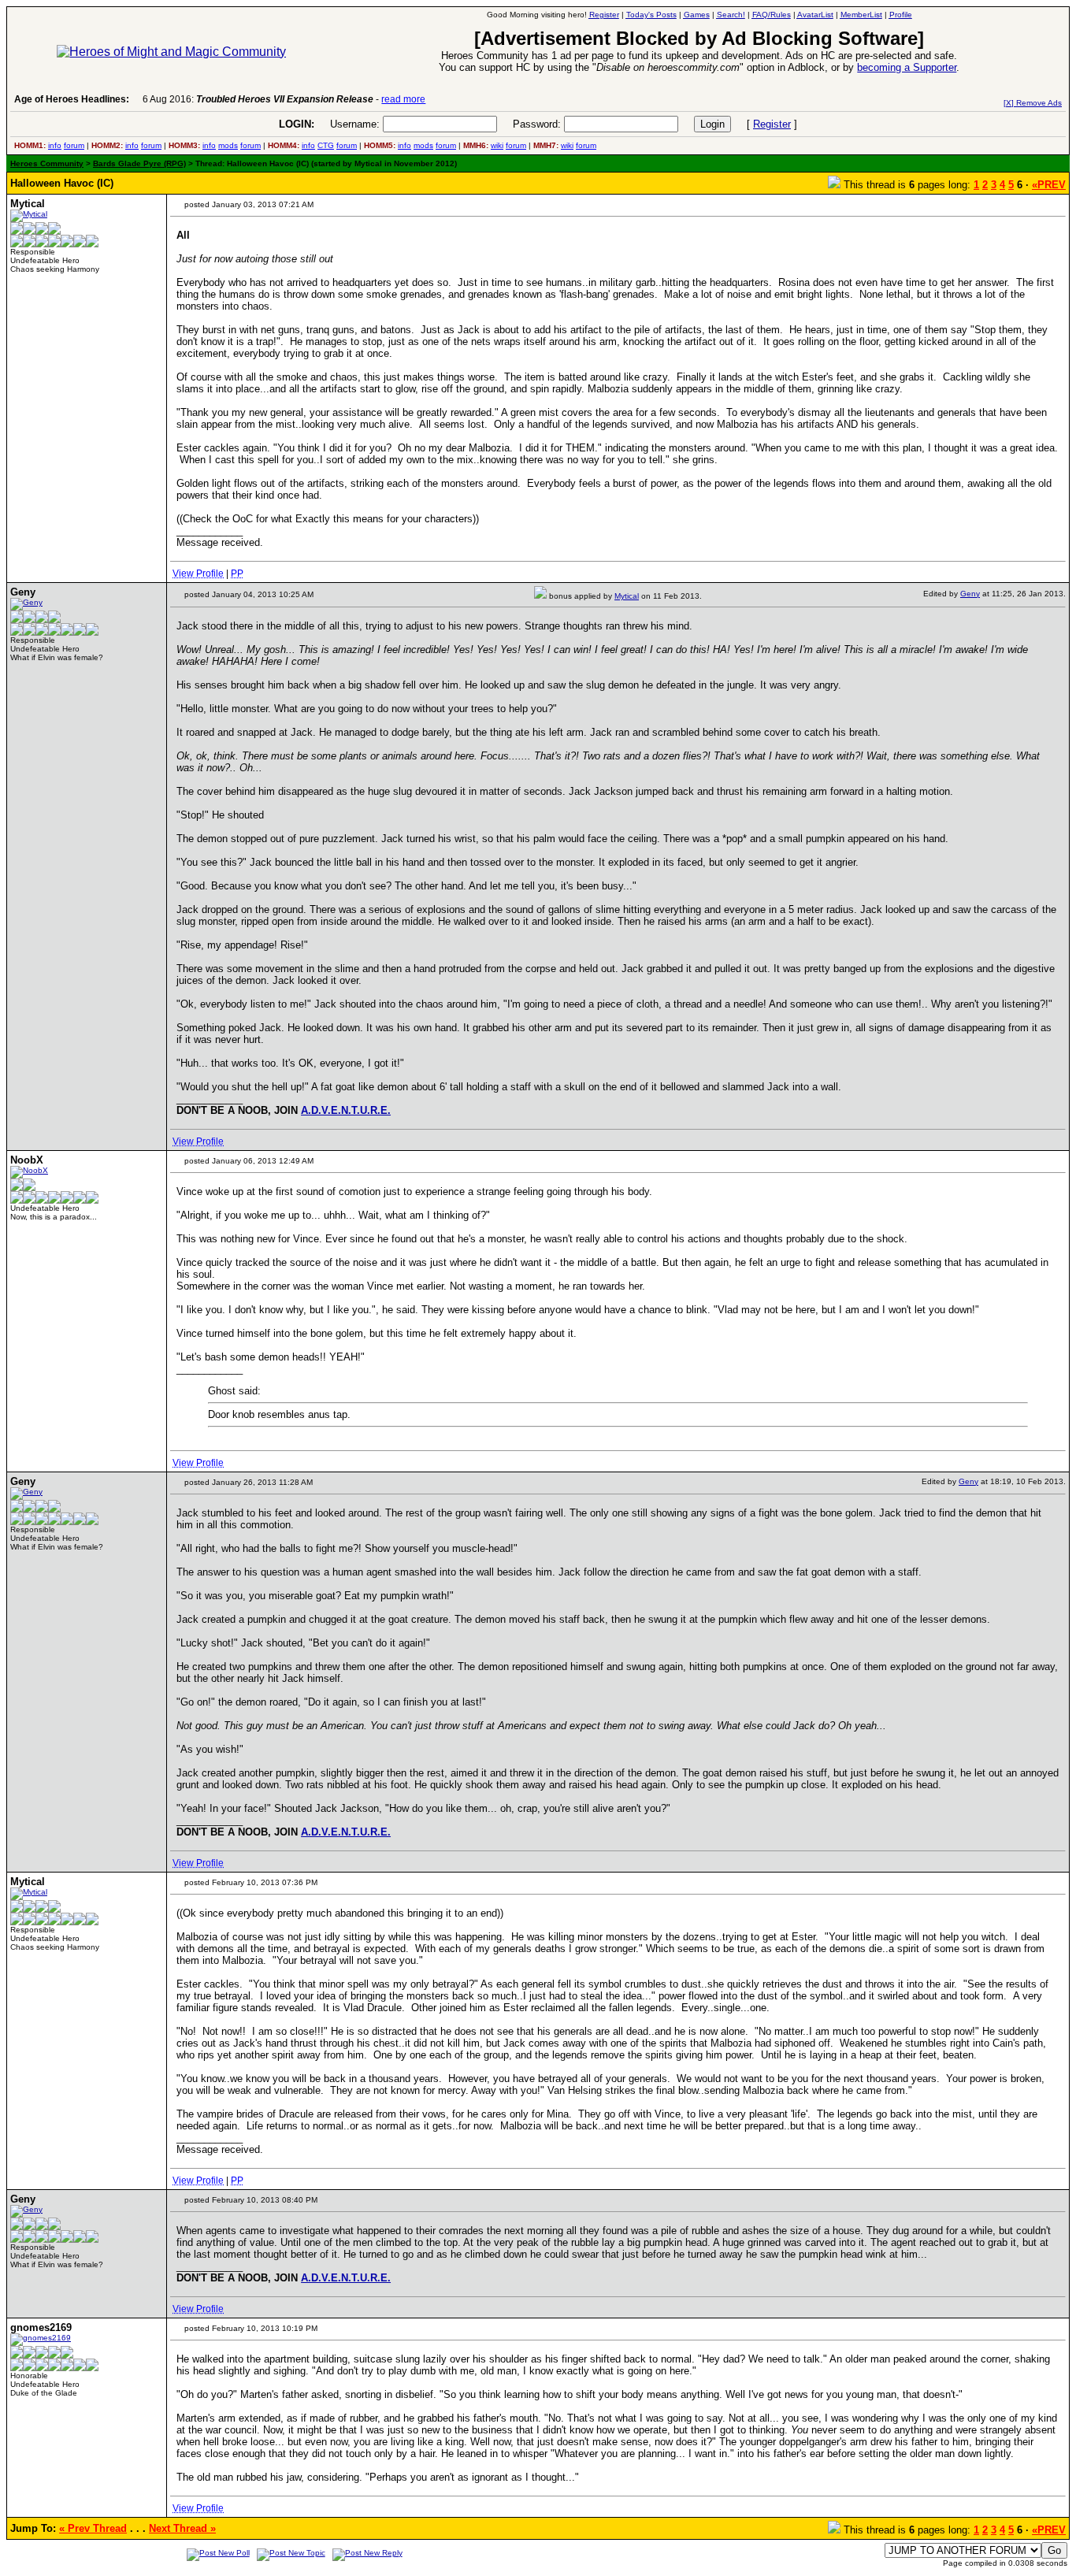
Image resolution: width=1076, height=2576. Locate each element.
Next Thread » (182, 2528)
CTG (326, 145)
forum (74, 145)
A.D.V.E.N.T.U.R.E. (346, 1110)
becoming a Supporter (907, 67)
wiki (497, 145)
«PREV (1049, 185)
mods (228, 145)
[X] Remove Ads (1033, 103)
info (55, 145)
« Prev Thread (93, 2528)
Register (772, 124)
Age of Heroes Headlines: (72, 99)
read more (403, 99)
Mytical (627, 596)
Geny (970, 594)
